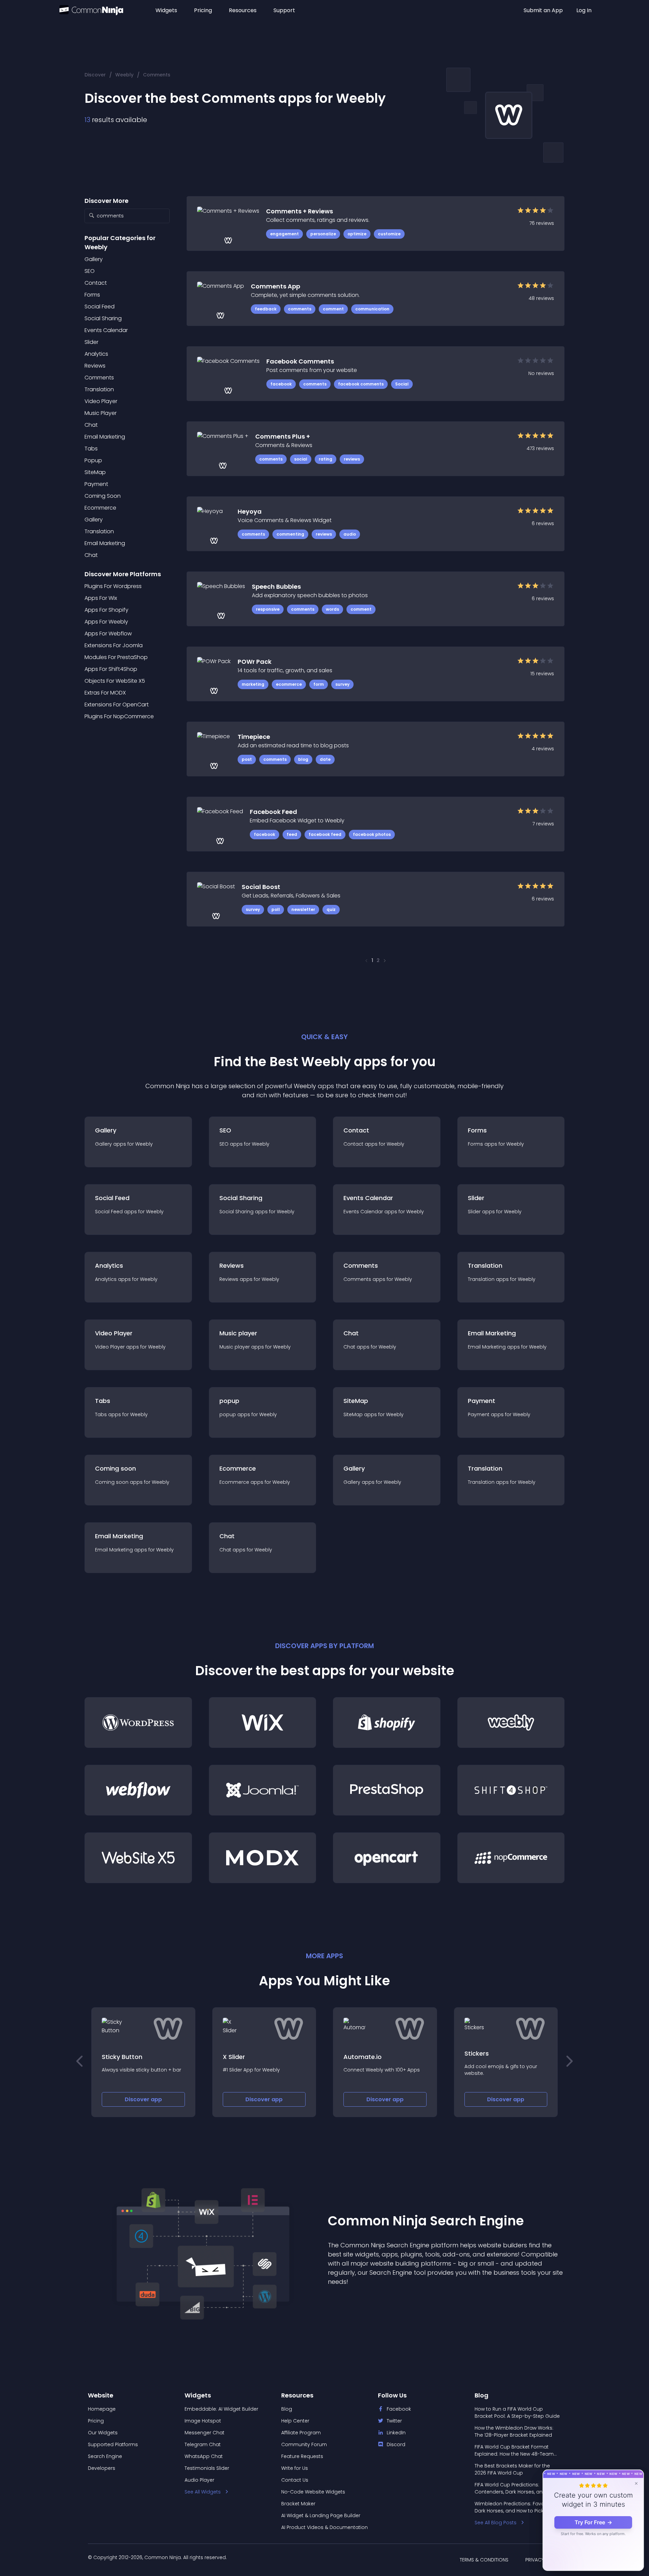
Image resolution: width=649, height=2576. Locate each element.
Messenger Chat (205, 2433)
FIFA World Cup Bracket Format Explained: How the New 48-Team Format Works (514, 2451)
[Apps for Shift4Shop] (511, 1790)
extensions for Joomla (114, 645)
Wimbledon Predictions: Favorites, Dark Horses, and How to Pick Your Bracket (515, 2507)
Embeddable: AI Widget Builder (221, 2409)
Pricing (203, 10)
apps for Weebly (106, 622)
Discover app (143, 2099)
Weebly (124, 75)
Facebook (399, 2409)
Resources (243, 10)
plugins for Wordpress (113, 586)
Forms (92, 295)
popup (93, 460)
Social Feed (100, 307)
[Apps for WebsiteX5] (138, 1858)
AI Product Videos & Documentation (324, 2527)
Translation (99, 389)
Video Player (101, 401)
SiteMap (95, 472)
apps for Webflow (108, 634)
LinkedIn (396, 2433)
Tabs (91, 449)
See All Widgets (203, 2492)
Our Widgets (103, 2433)
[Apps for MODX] (263, 1858)
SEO (90, 271)
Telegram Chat (203, 2444)
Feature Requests (302, 2456)
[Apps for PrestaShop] (387, 1790)
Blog (287, 2409)
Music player (101, 413)
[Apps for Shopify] (387, 1723)
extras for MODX (105, 693)
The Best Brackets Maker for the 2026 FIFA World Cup (512, 2469)
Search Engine (105, 2456)
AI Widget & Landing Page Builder (321, 2515)
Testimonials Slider (207, 2468)
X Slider (113, 2057)
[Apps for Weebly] (511, 1723)
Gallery (94, 259)
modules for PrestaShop (116, 657)
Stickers (356, 2053)
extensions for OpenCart (117, 705)
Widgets (166, 10)
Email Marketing (105, 437)
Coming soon (103, 496)
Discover (95, 75)
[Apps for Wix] (263, 1723)
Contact (96, 283)
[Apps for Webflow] (138, 1790)
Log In (584, 10)
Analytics (96, 354)
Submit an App (543, 10)
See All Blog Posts (496, 2523)
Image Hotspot (203, 2421)
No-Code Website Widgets (313, 2492)
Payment (96, 484)
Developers (102, 2468)
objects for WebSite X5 (115, 681)
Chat (91, 425)
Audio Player (199, 2480)
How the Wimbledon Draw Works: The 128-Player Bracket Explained (514, 2431)
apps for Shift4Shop (111, 669)
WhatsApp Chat (204, 2456)
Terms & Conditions (484, 2560)
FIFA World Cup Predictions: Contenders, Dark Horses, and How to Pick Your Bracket (516, 2488)
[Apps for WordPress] (138, 1723)
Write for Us (295, 2468)
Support (284, 10)
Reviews (95, 366)
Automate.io (242, 2057)
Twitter (394, 2421)
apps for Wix (101, 598)
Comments (157, 75)
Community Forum (304, 2444)
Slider (91, 342)
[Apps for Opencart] (387, 1858)
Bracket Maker (298, 2504)
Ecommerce (100, 508)
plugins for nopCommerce (119, 716)
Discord (396, 2444)
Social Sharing (103, 318)
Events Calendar (106, 330)
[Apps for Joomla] (263, 1790)
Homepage (102, 2409)
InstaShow (480, 2053)
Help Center (295, 2421)
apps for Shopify (106, 610)
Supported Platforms (113, 2444)
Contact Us (295, 2480)
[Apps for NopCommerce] (511, 1858)
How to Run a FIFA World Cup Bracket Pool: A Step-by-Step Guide (517, 2413)
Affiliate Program (301, 2433)
